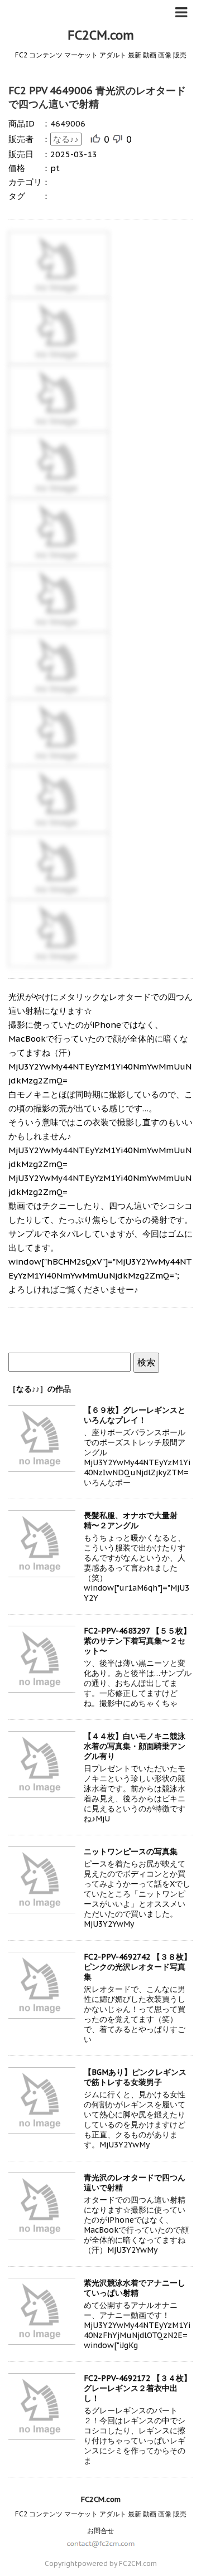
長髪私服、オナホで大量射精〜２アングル (131, 1520)
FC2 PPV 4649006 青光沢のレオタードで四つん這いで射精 (97, 97)
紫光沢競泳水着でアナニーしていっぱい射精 (135, 2288)
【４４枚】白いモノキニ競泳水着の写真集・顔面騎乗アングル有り (135, 1746)
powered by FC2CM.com (117, 2563)
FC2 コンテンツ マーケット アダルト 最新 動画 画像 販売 (101, 2514)
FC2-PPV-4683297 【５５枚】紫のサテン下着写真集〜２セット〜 (137, 1641)
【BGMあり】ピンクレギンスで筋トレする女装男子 (135, 2077)
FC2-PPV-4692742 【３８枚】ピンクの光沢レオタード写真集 (138, 1967)
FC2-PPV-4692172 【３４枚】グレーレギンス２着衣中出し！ (138, 2388)
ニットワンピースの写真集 (131, 1851)
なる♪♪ (66, 139)
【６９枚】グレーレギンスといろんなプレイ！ (135, 1415)
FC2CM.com (101, 35)
